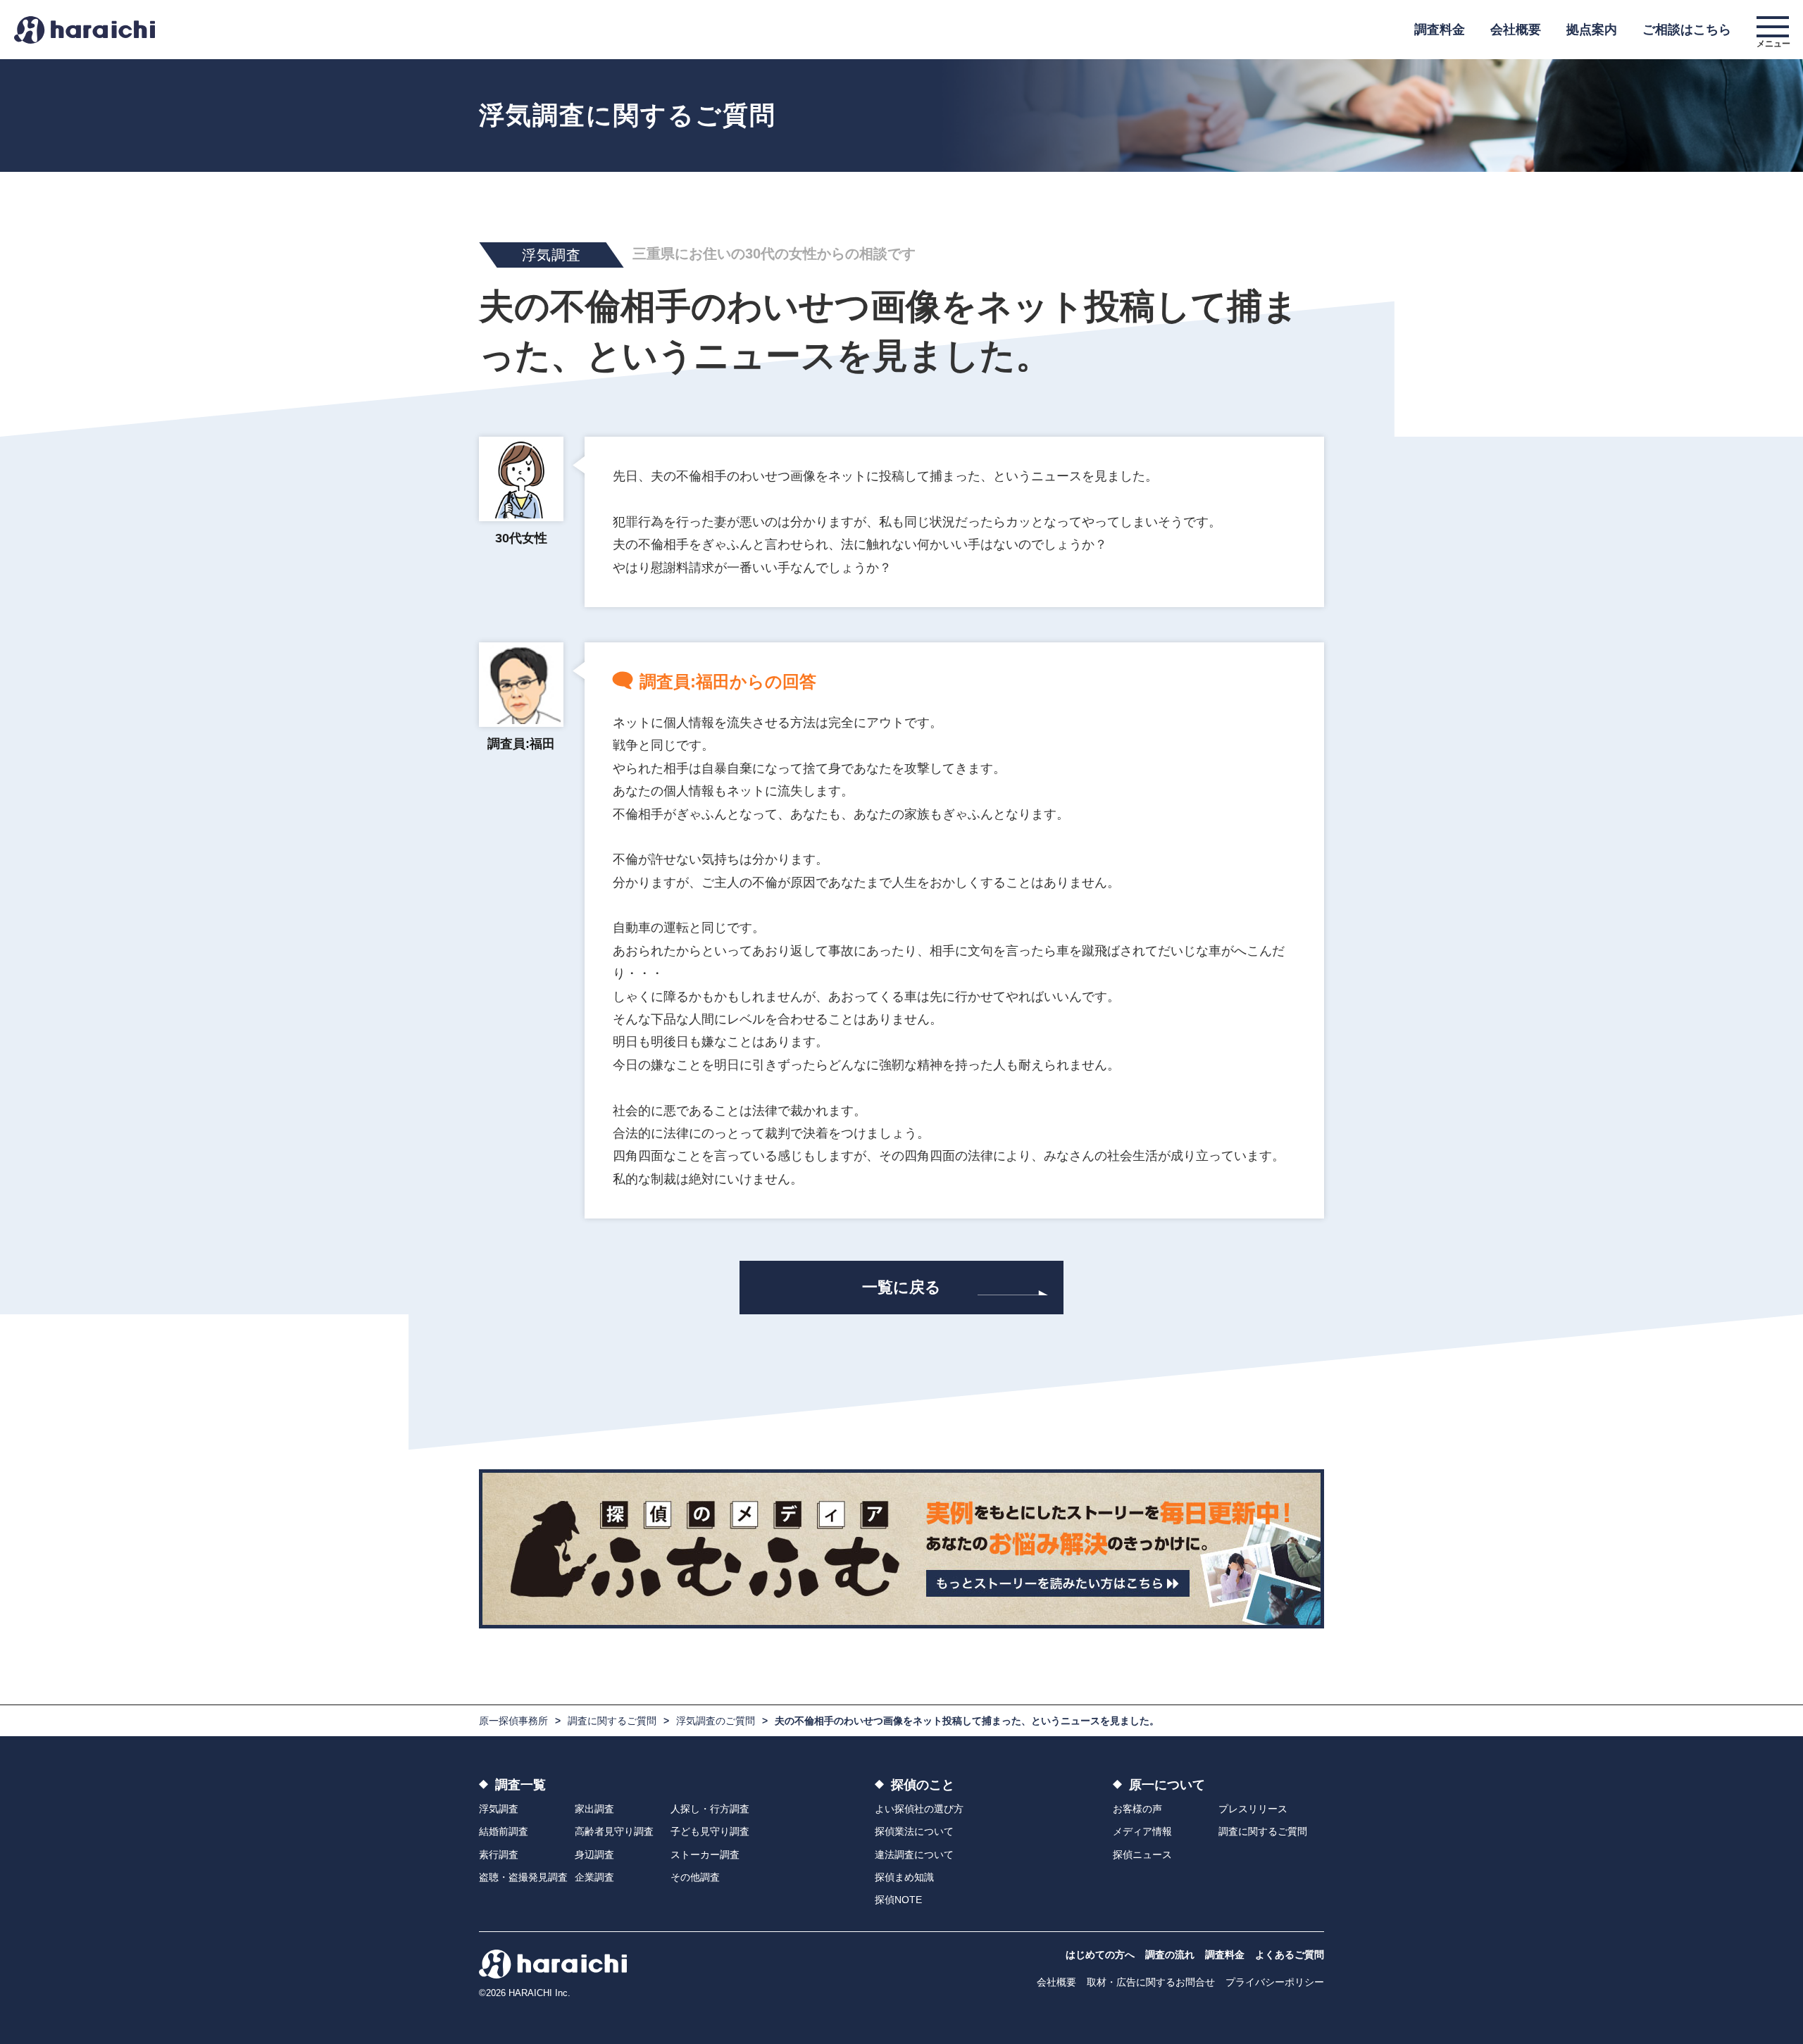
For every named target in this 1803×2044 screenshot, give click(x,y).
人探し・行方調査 (710, 1809)
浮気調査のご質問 (716, 1721)
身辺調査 (594, 1855)
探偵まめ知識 (904, 1877)
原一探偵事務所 (513, 1721)
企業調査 (594, 1877)
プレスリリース (1253, 1809)
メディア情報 (1142, 1831)
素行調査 (499, 1855)
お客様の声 (1137, 1809)
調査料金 (1440, 30)
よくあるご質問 (1290, 1955)
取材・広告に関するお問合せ (1151, 1982)
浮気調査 (499, 1809)
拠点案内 (1592, 30)
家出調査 (594, 1809)
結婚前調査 (504, 1831)
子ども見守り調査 (710, 1831)
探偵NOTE (898, 1900)
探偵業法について (914, 1831)
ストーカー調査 (705, 1855)
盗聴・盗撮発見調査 (523, 1877)
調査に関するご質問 (612, 1721)
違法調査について (914, 1855)
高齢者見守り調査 (614, 1831)
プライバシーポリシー (1275, 1982)
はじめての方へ (1100, 1955)
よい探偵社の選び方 (919, 1809)
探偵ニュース (1142, 1855)
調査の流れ (1170, 1955)
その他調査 (695, 1877)
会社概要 (1516, 30)
